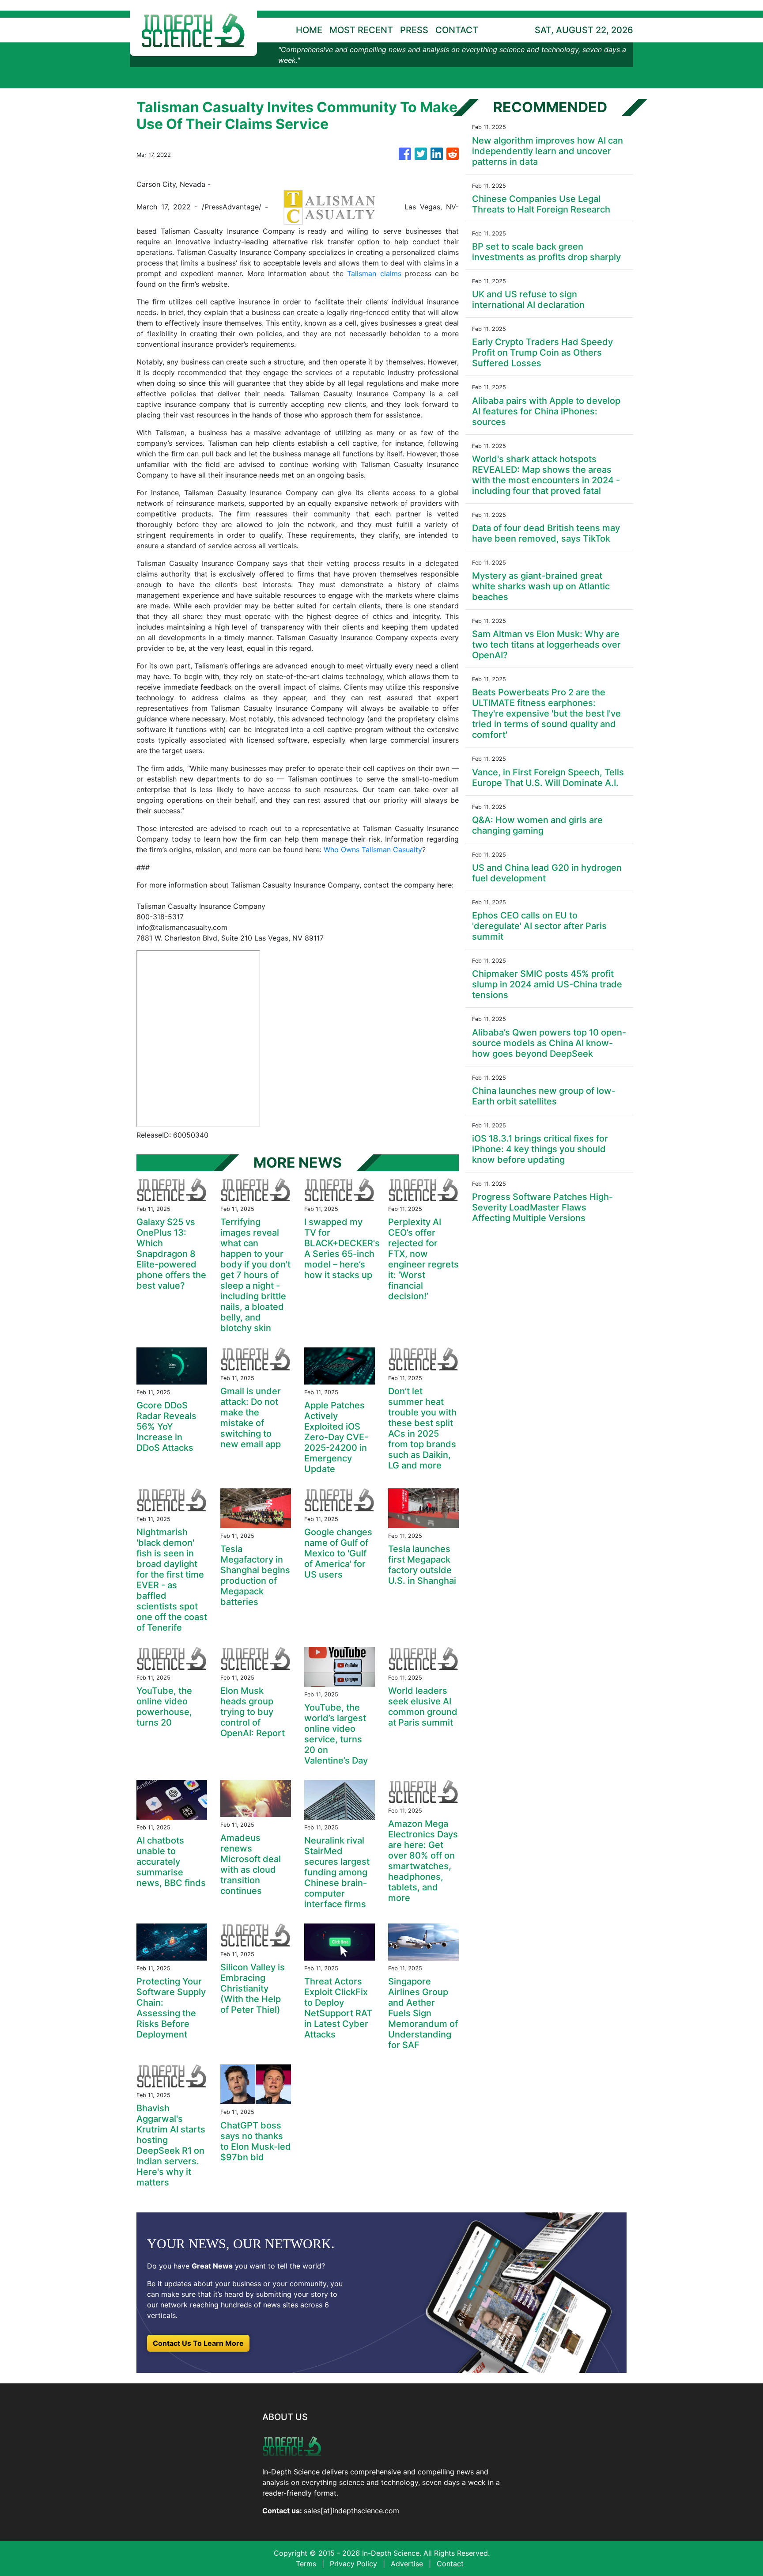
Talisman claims (374, 273)
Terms (306, 2564)
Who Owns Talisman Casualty (373, 850)
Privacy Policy (353, 2564)
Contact (450, 2564)
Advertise (407, 2564)
